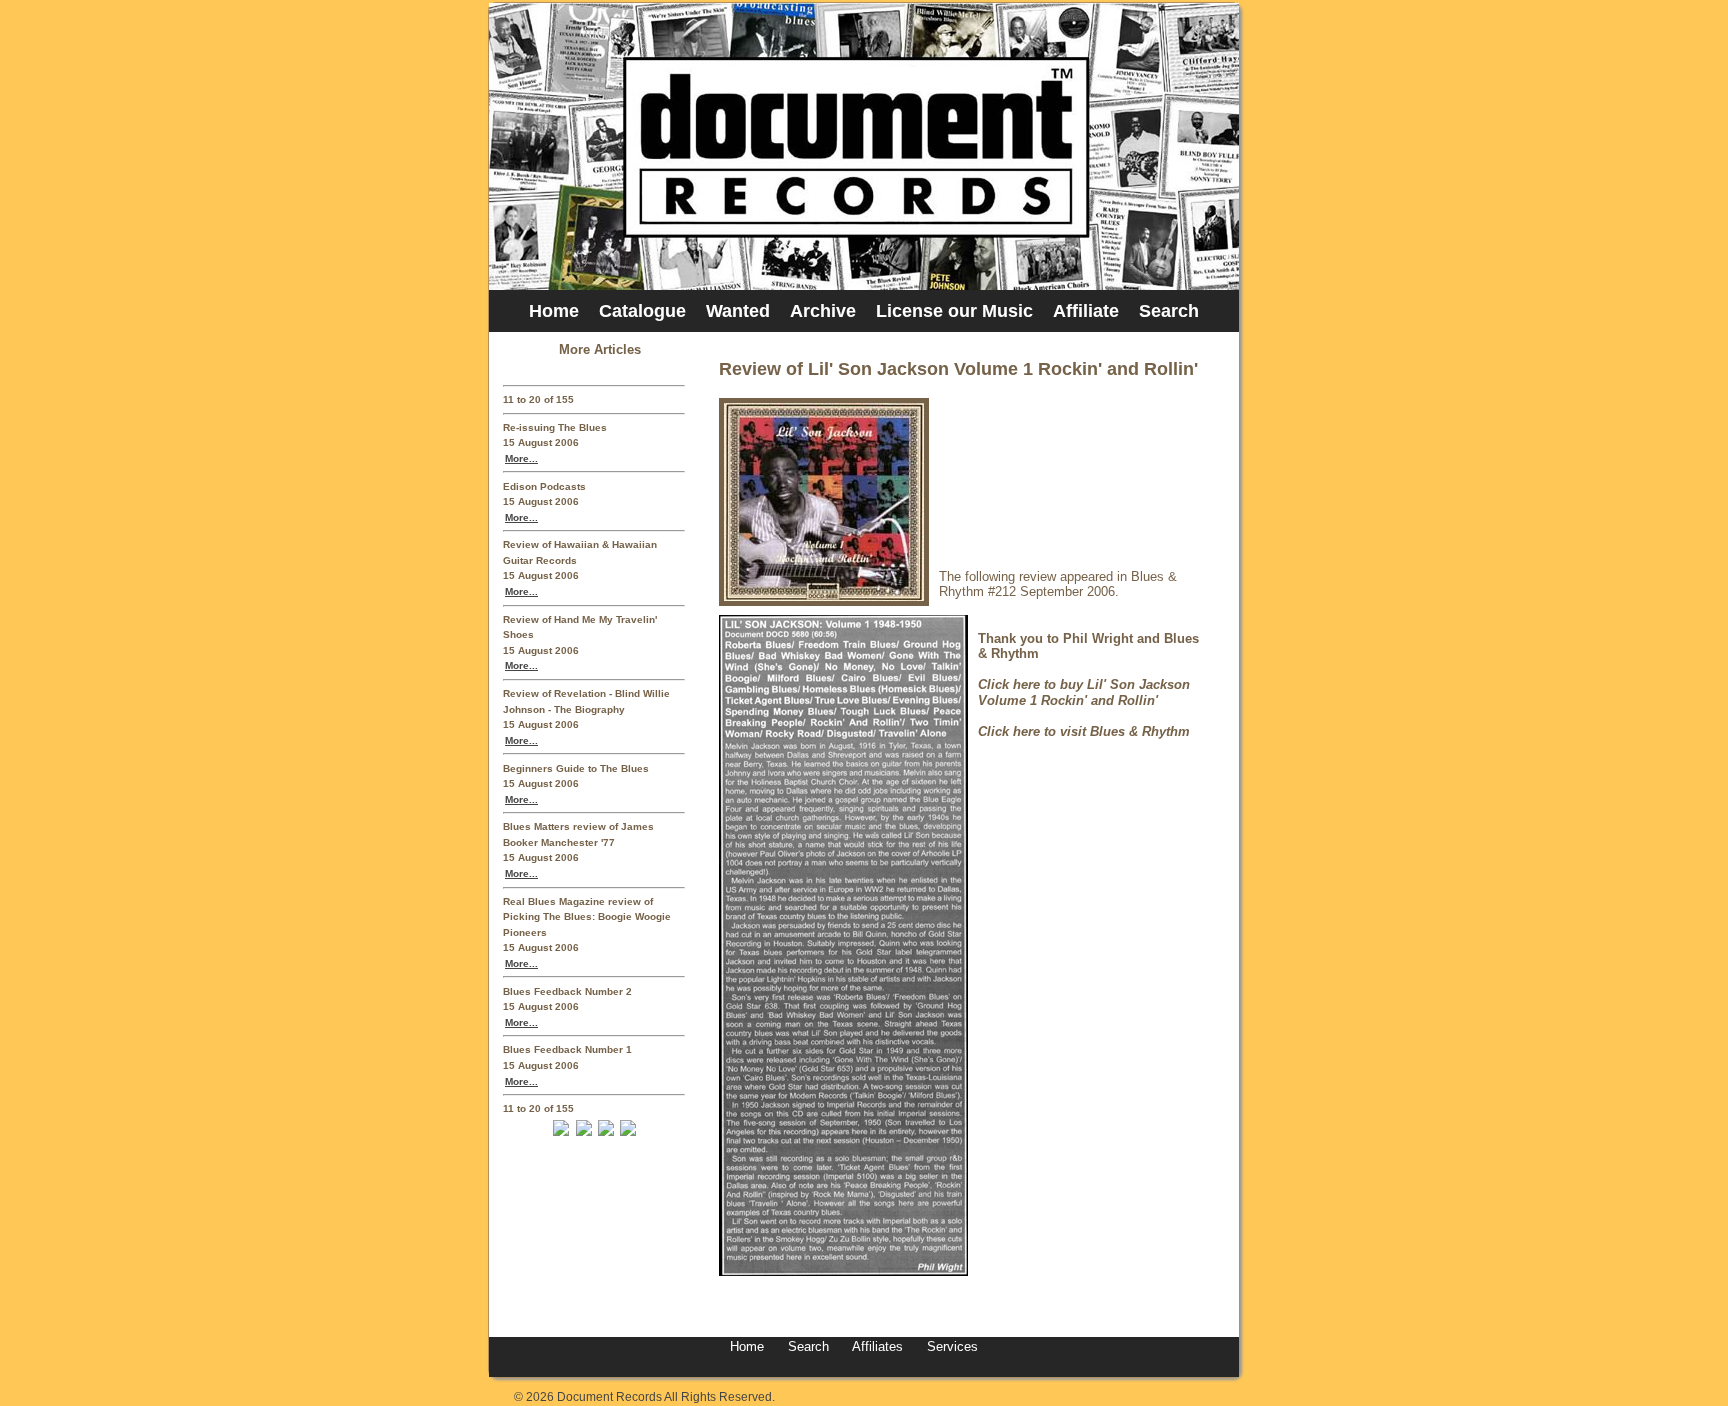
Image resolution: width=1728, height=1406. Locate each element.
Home (554, 311)
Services (950, 1346)
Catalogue (642, 311)
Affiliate (1086, 311)
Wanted (738, 311)
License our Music (954, 311)
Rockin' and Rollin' (1099, 700)
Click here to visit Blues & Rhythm (1084, 731)
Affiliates (877, 1346)
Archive (823, 311)
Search (1169, 311)
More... (521, 458)
